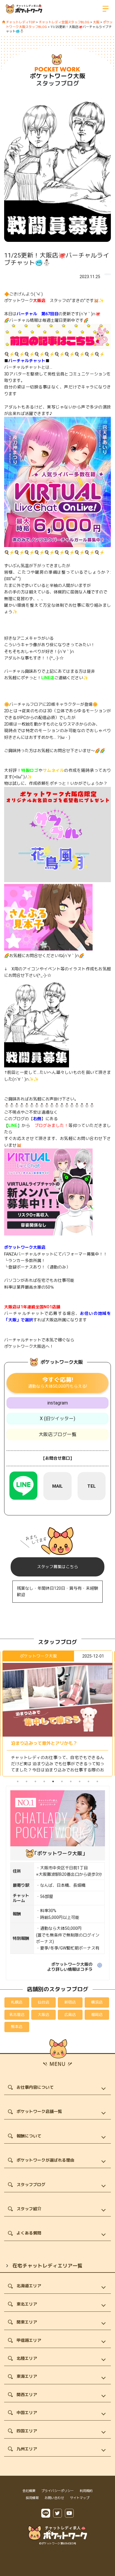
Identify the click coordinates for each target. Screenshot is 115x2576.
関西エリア (27, 2395)
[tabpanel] (57, 1713)
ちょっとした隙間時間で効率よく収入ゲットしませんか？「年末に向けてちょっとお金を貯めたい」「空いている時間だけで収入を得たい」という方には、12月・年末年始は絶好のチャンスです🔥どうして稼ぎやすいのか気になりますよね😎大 (57, 1770)
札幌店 (17, 2002)
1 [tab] (18, 1781)
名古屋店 (17, 2015)
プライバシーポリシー (57, 2491)
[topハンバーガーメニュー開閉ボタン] (106, 9)
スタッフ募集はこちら (57, 1567)
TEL (92, 1486)
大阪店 (43, 2015)
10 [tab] (97, 1781)
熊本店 (17, 2027)
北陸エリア (27, 2358)
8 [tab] (80, 1781)
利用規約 (86, 2491)
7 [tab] (71, 1781)
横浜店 (97, 2002)
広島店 (70, 2015)
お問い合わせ (54, 2498)
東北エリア (27, 2304)
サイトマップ (80, 2498)
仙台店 (43, 2002)
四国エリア (27, 2431)
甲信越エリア (29, 2340)
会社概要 (29, 2491)
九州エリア (27, 2449)
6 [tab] (62, 1781)
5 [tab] (53, 1781)
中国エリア (27, 2413)
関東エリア (27, 2322)
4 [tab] (44, 1781)
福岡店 (97, 2015)
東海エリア (27, 2376)
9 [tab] (88, 1781)
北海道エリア (29, 2286)
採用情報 (32, 2498)
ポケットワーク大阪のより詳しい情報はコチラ (70, 1967)
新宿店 (70, 2002)
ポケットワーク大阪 (58, 76)
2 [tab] (27, 1781)
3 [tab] (35, 1781)
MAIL (57, 1486)
